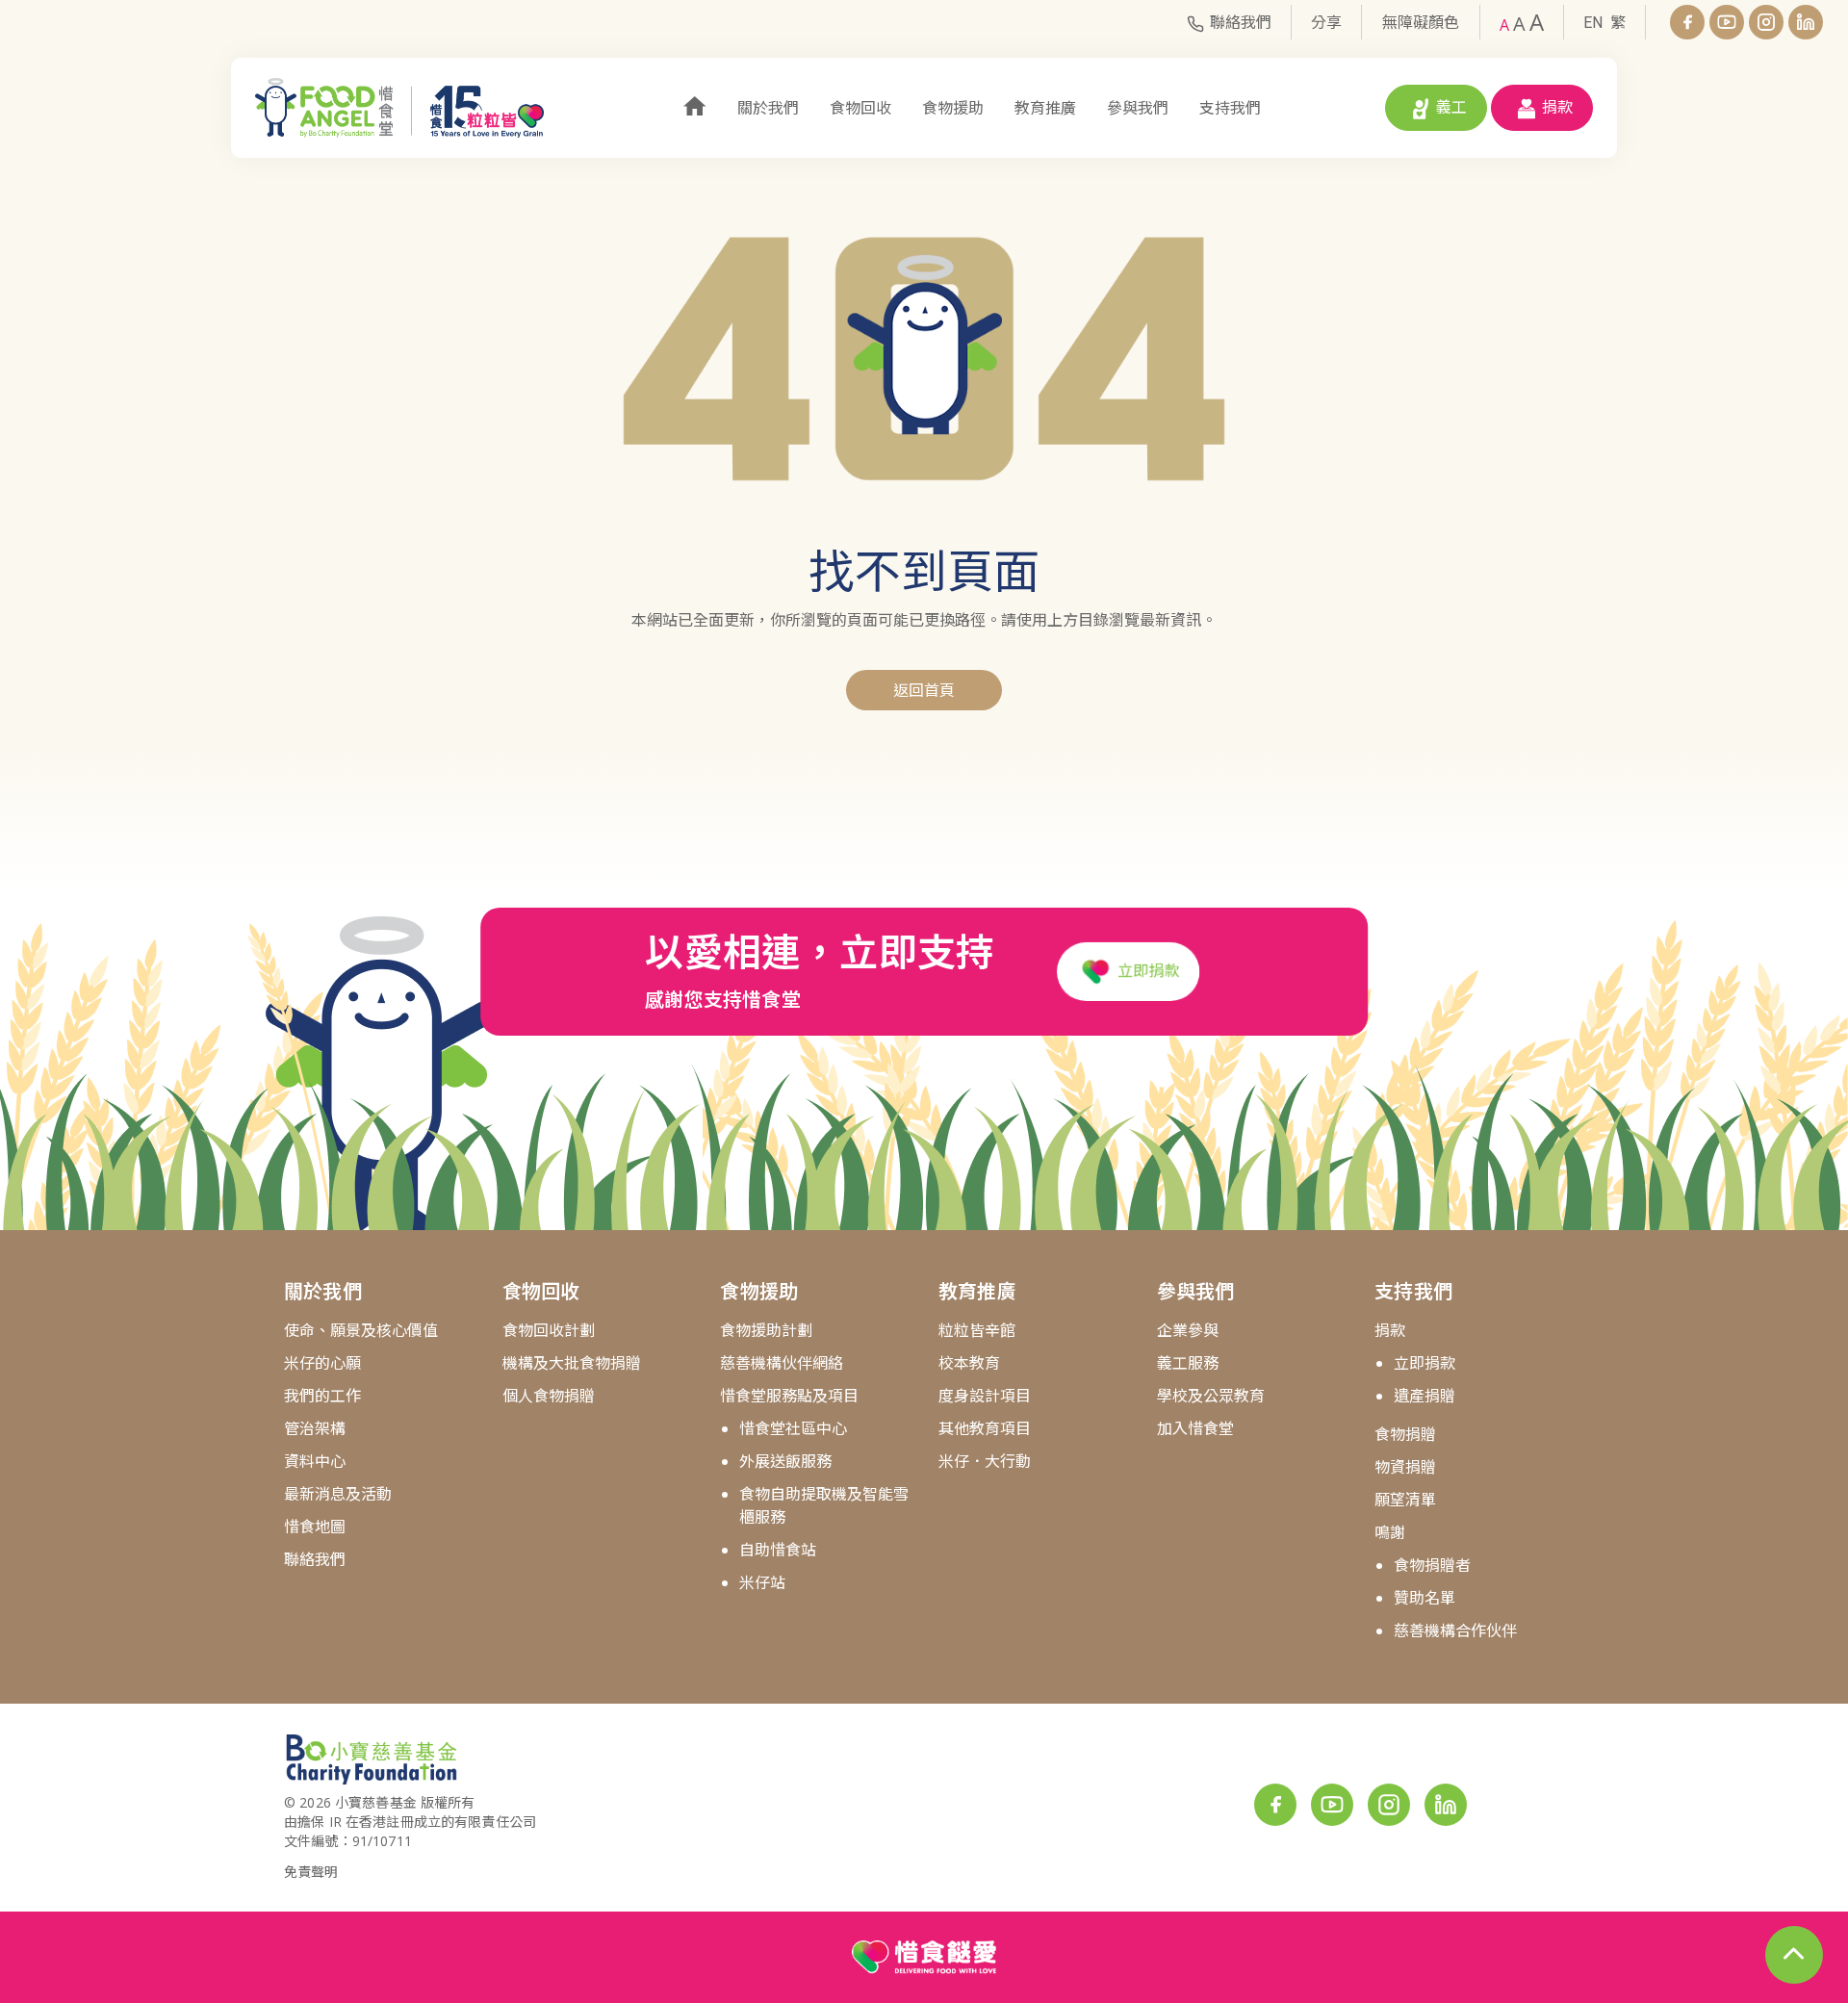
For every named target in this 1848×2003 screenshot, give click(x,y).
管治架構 (315, 1428)
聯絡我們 (1241, 22)
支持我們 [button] (1230, 108)
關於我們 (323, 1291)
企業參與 (1188, 1330)
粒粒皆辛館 (977, 1330)
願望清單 (1405, 1500)
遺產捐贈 (1424, 1396)
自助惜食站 (778, 1550)
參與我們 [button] (1138, 108)
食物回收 (541, 1291)
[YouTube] (1727, 22)
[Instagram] (1766, 22)
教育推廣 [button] (1045, 108)
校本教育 (969, 1363)
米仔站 (762, 1582)
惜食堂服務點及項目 (789, 1396)
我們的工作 (322, 1396)
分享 (1326, 22)
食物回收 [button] (860, 108)
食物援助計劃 (766, 1330)
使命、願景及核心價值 (361, 1330)
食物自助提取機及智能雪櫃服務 (824, 1505)
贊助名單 (1424, 1598)
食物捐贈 (1405, 1434)
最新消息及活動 (338, 1494)
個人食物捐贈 (549, 1396)
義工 (1451, 107)
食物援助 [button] (953, 108)
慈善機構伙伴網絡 (782, 1363)
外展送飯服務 (785, 1461)
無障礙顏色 (1421, 22)
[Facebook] (1687, 22)
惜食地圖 (315, 1527)
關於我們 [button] (768, 108)
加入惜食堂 (1195, 1428)
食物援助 (759, 1291)
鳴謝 (1390, 1532)
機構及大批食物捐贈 (572, 1363)
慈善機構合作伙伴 (1455, 1631)
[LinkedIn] (1806, 22)
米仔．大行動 (985, 1461)
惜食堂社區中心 (793, 1428)
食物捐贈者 (1432, 1565)
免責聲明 (311, 1872)
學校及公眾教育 (1211, 1396)
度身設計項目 (985, 1396)
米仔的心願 (322, 1363)
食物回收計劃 (549, 1330)
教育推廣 (977, 1291)
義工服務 (1188, 1363)
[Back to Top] (1794, 1955)
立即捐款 (1146, 971)
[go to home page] (399, 108)
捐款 (1557, 107)
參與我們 (1196, 1291)
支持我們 (1413, 1291)
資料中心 (315, 1461)
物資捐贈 (1405, 1467)
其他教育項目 (985, 1428)
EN (1593, 23)
